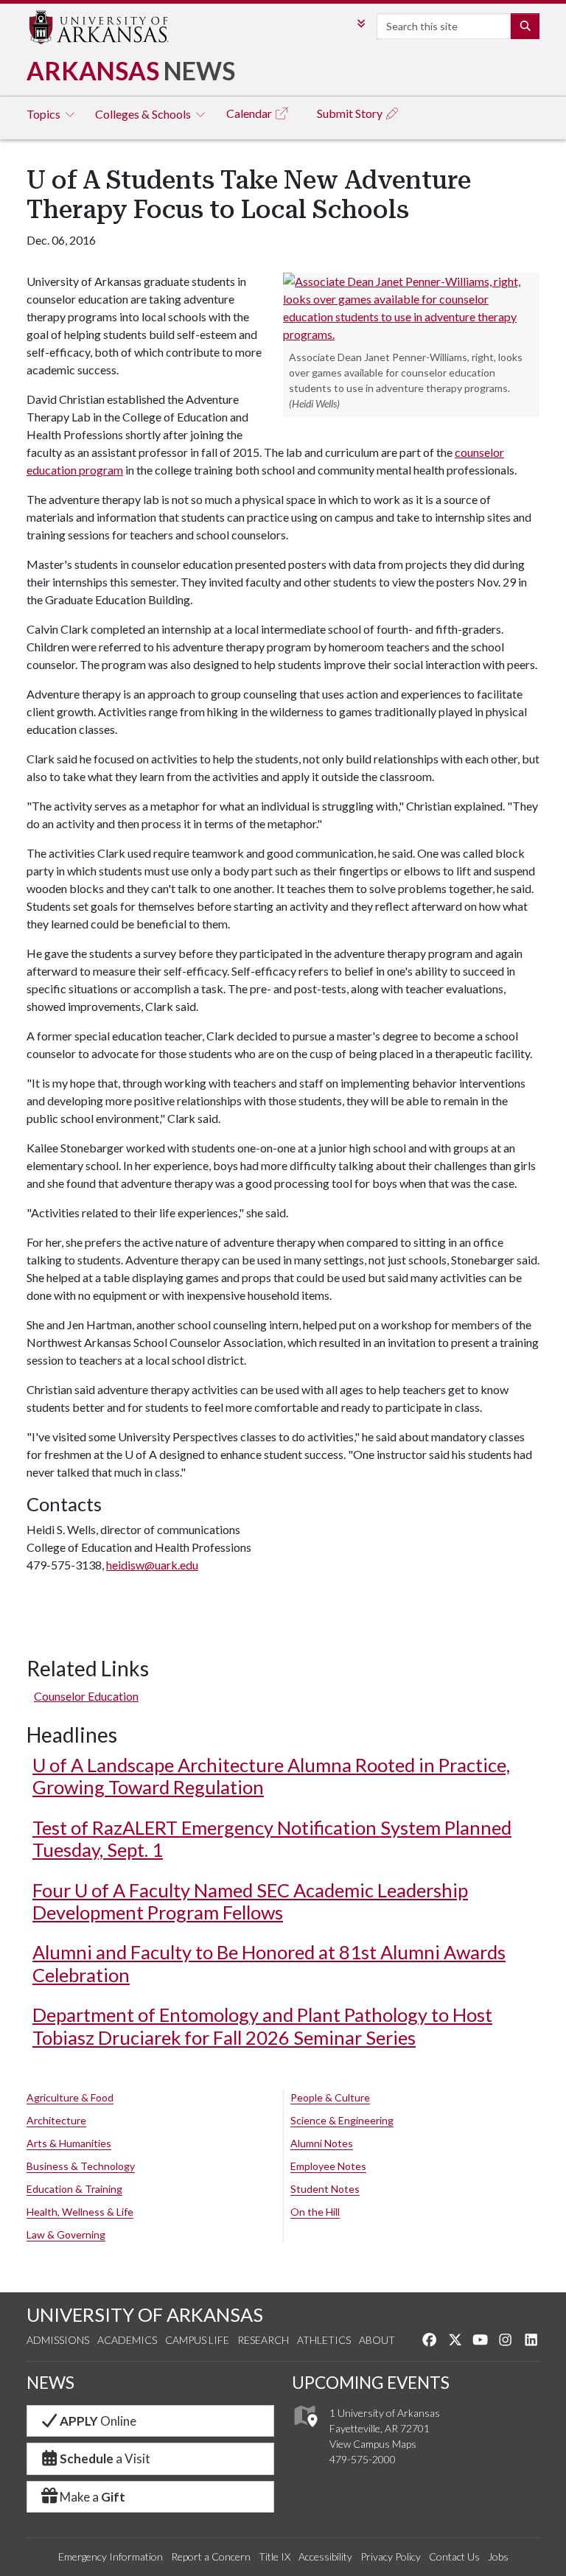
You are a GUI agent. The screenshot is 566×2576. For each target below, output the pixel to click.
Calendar (250, 113)
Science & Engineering (342, 2120)
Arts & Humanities (69, 2143)
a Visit (105, 2458)
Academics (127, 2340)
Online (98, 2421)
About (377, 2340)
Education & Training (74, 2189)
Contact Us (454, 2556)
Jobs (498, 2556)
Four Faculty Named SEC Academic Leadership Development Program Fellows (250, 1901)
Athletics (324, 2340)
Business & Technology (81, 2166)
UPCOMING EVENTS (371, 2383)
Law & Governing (66, 2234)
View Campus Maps (373, 2444)
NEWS (50, 2383)
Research (263, 2340)
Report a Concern (211, 2556)
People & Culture (330, 2097)
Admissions (58, 2340)
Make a (92, 2497)
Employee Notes (328, 2166)
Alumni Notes (322, 2143)
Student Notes (325, 2189)
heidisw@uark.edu (152, 1565)
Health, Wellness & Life (80, 2212)
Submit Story (351, 113)
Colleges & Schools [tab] (144, 114)
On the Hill (315, 2212)
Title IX (275, 2556)
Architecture (56, 2120)
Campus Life (197, 2340)
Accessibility (325, 2556)
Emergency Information (111, 2556)
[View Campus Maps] (305, 2430)
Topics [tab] (45, 114)
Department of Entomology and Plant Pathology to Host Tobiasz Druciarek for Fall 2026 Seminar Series (262, 2026)
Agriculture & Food (70, 2097)
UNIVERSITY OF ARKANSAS (145, 2314)
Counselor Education (86, 1696)
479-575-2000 (363, 2459)
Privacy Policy (391, 2556)
